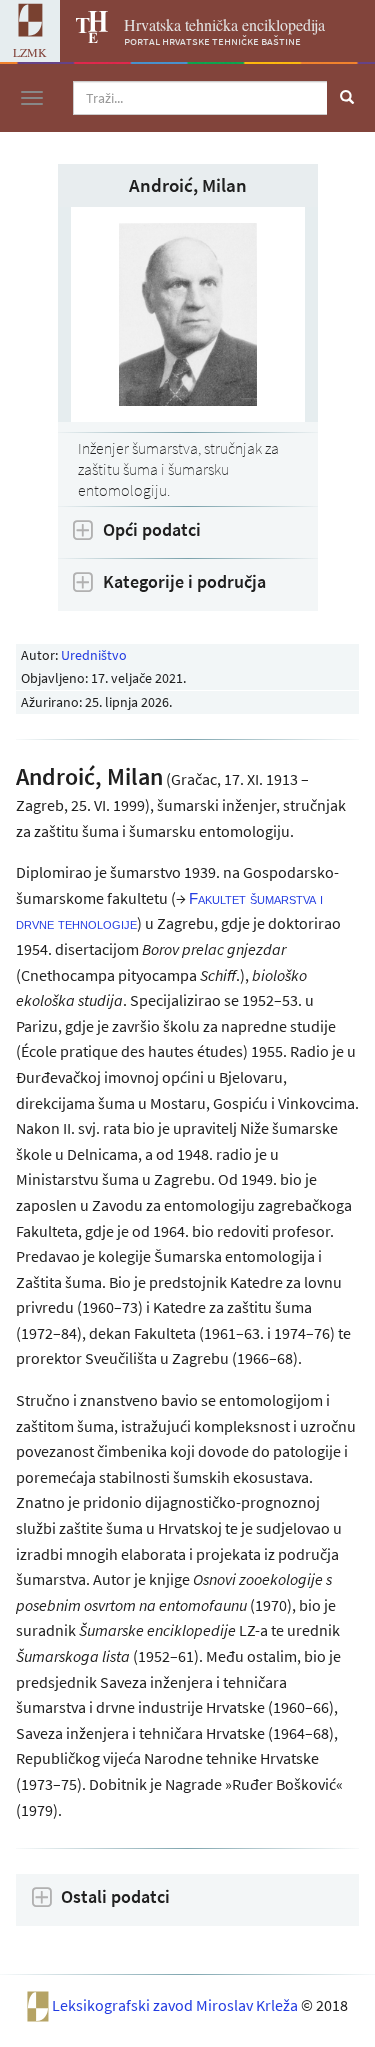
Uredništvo (94, 655)
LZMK (30, 52)
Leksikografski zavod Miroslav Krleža (176, 2005)
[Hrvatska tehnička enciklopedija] (84, 37)
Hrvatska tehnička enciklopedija (224, 24)
